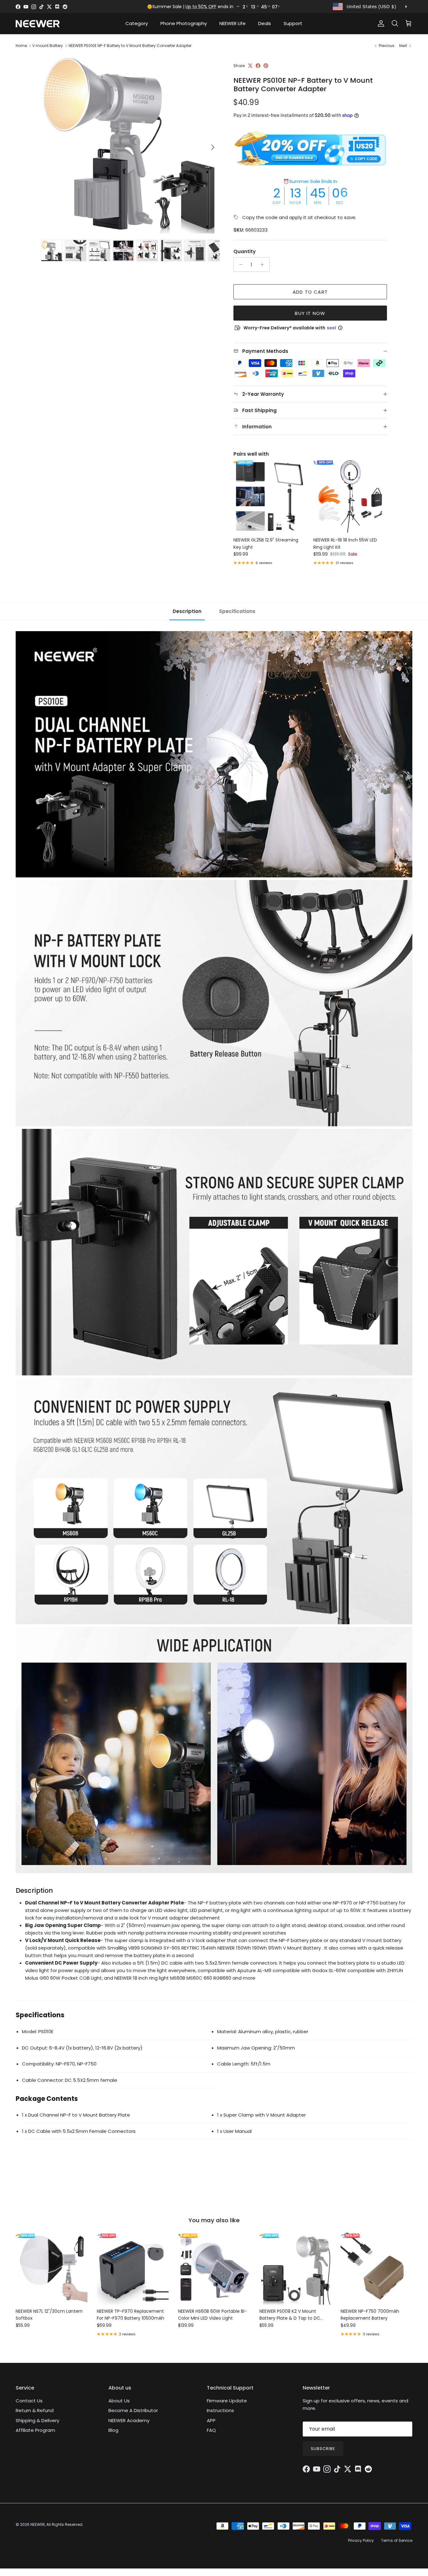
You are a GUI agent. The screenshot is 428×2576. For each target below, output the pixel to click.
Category (137, 23)
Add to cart (310, 292)
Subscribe (323, 2449)
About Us (119, 2401)
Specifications (237, 611)
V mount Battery (48, 46)
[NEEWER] (38, 24)
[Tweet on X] (250, 66)
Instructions (220, 2410)
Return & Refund (35, 2410)
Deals (265, 23)
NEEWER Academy (129, 2420)
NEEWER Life (232, 23)
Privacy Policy (361, 2540)
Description (187, 611)
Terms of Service (397, 2540)
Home (21, 46)
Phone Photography (184, 23)
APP (211, 2420)
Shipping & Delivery (37, 2420)
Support (293, 23)
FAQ (211, 2430)
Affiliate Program (35, 2430)
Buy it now (310, 313)
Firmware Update (227, 2401)
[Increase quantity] (264, 264)
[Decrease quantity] (239, 264)
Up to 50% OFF (201, 7)
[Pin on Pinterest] (266, 66)
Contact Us (29, 2401)
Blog (113, 2430)
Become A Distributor (133, 2410)
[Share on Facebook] (258, 66)
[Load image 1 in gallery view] (130, 144)
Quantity (245, 251)
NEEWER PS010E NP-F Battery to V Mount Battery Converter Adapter (130, 46)
